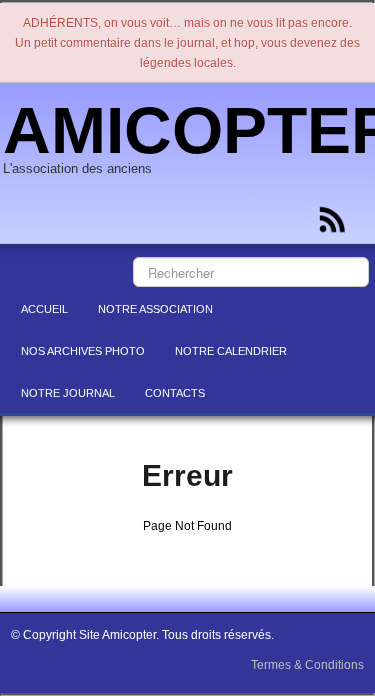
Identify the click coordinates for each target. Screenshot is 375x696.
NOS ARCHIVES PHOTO (83, 351)
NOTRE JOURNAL (68, 393)
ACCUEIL (44, 309)
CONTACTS (175, 393)
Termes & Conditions (307, 665)
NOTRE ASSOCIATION (155, 309)
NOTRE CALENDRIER (231, 351)
